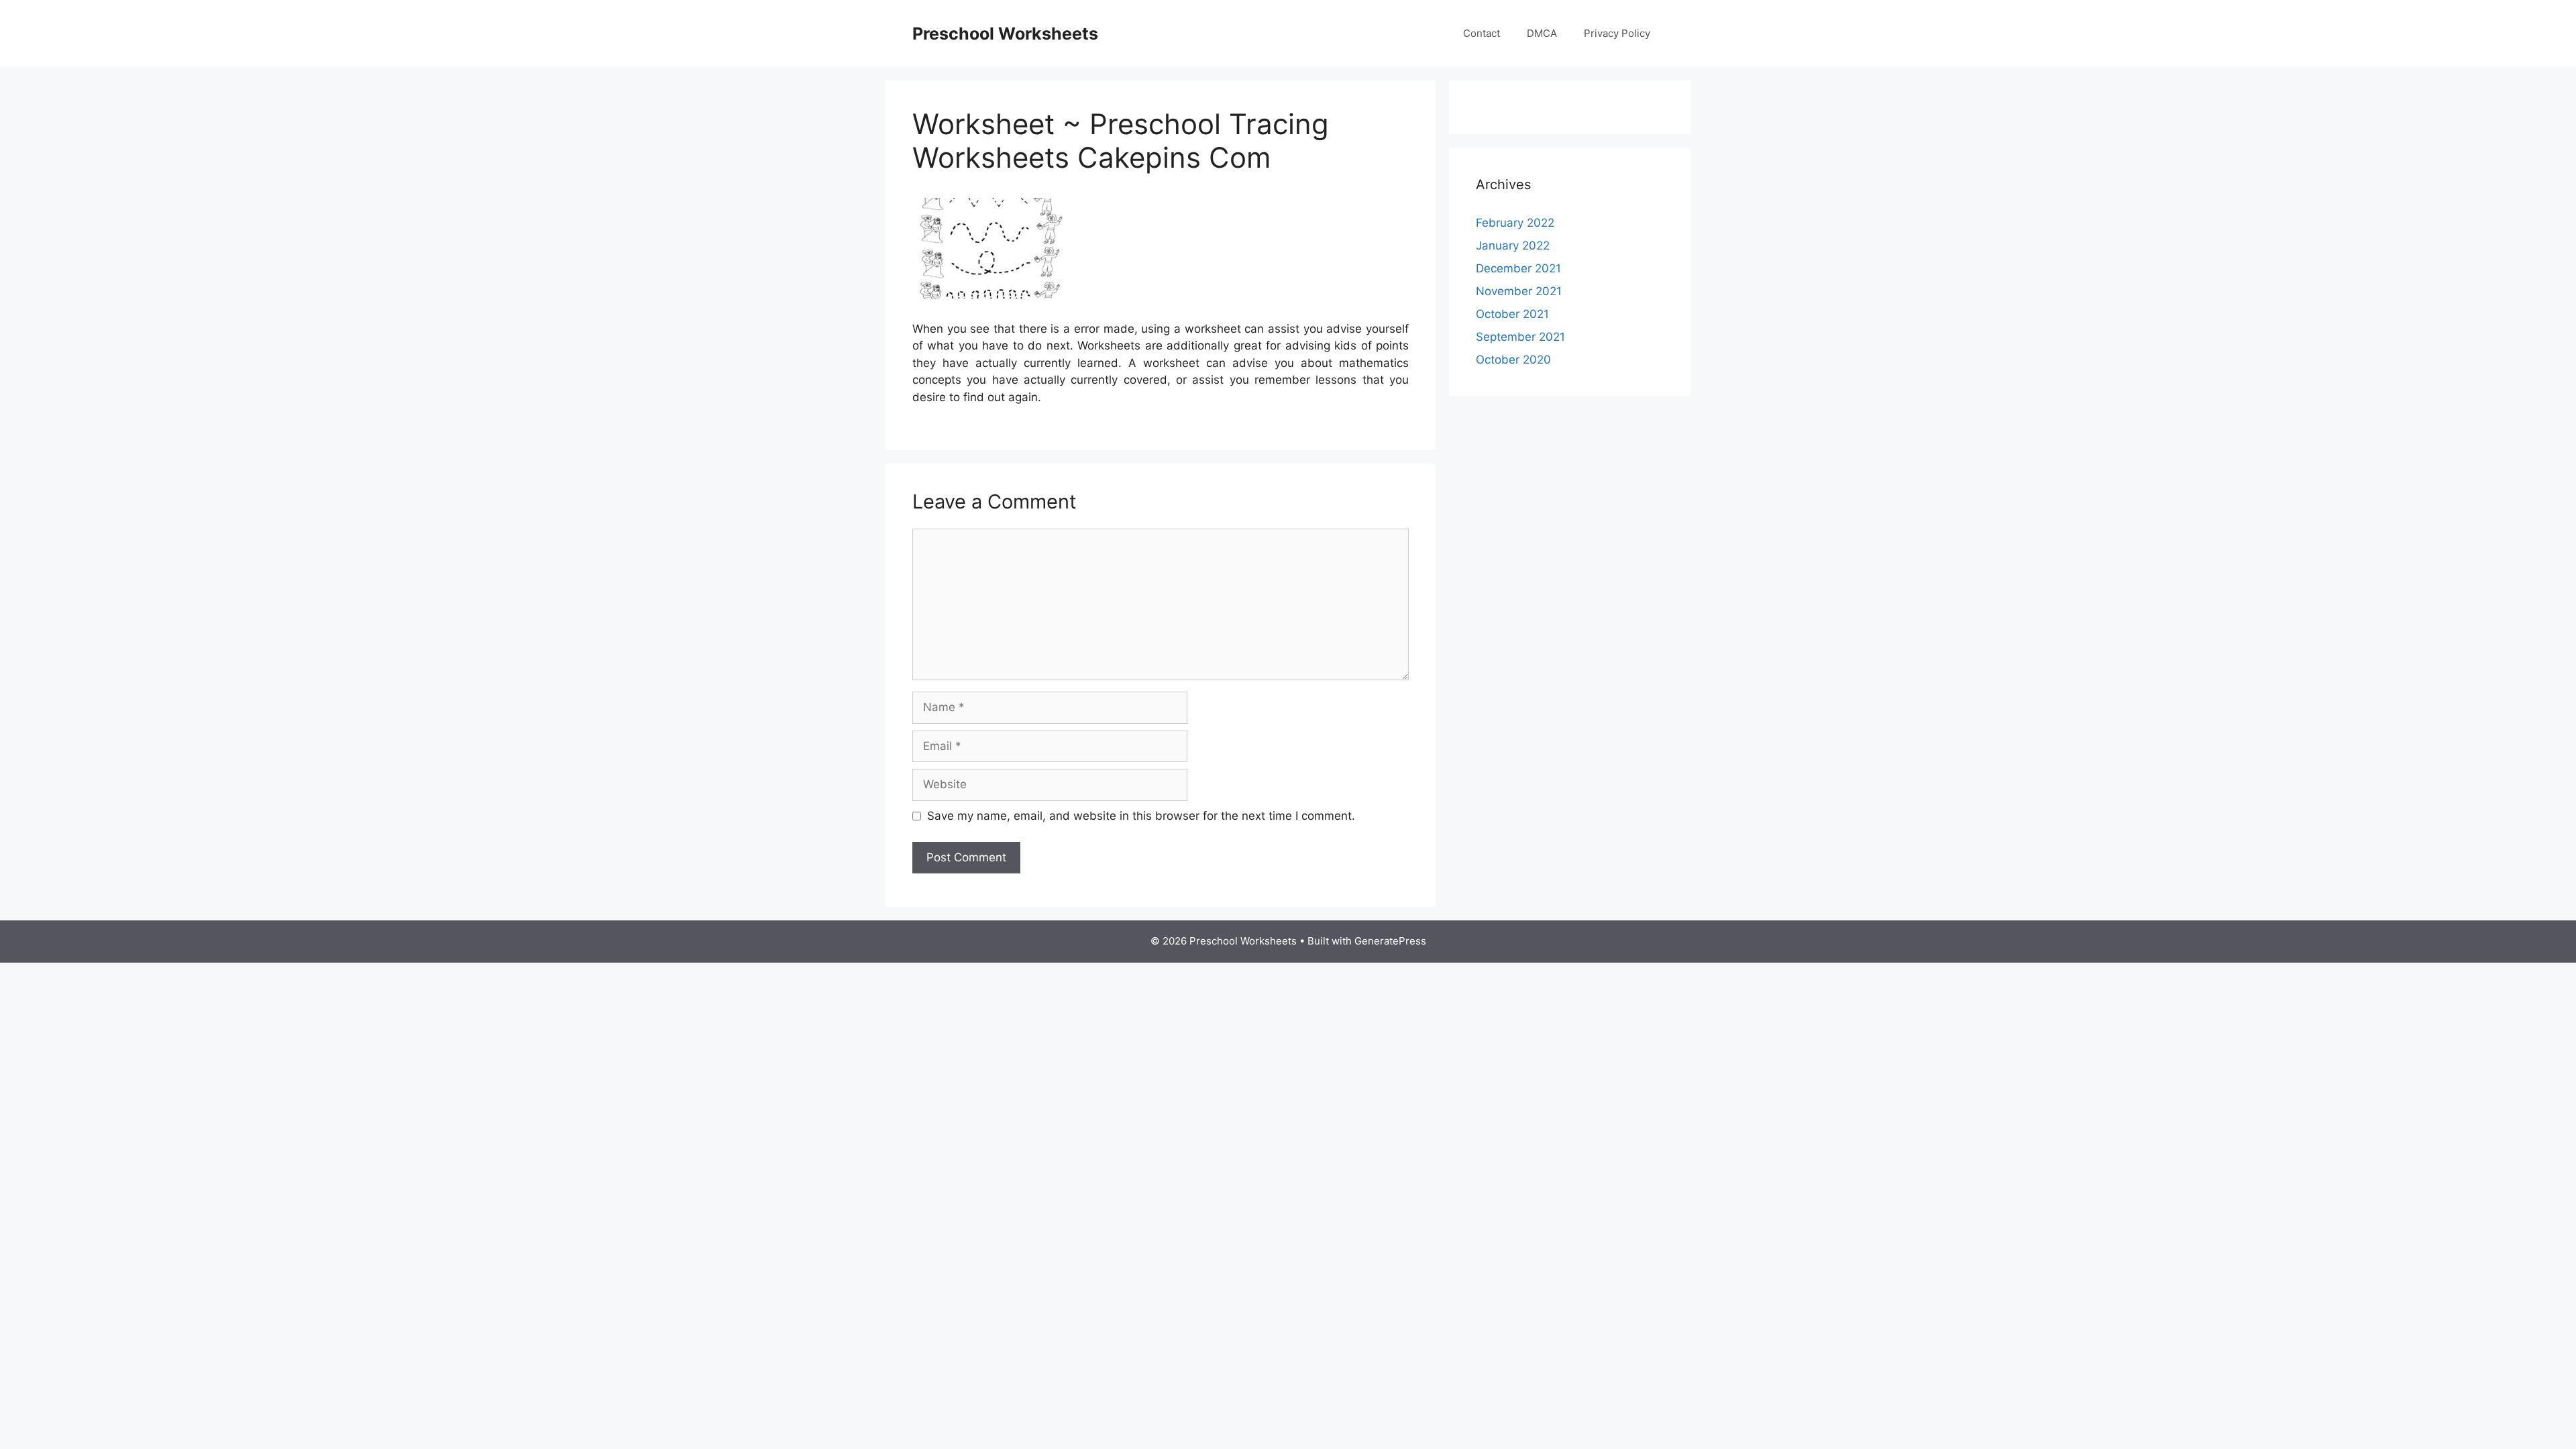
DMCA (1542, 33)
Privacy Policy (1617, 33)
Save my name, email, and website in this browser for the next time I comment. (1141, 816)
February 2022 (1515, 223)
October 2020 (1513, 360)
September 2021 (1520, 337)
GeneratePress (1390, 941)
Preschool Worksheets (1005, 34)
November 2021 (1519, 291)
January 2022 (1513, 246)
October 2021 (1512, 314)
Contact (1482, 33)
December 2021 (1518, 268)
